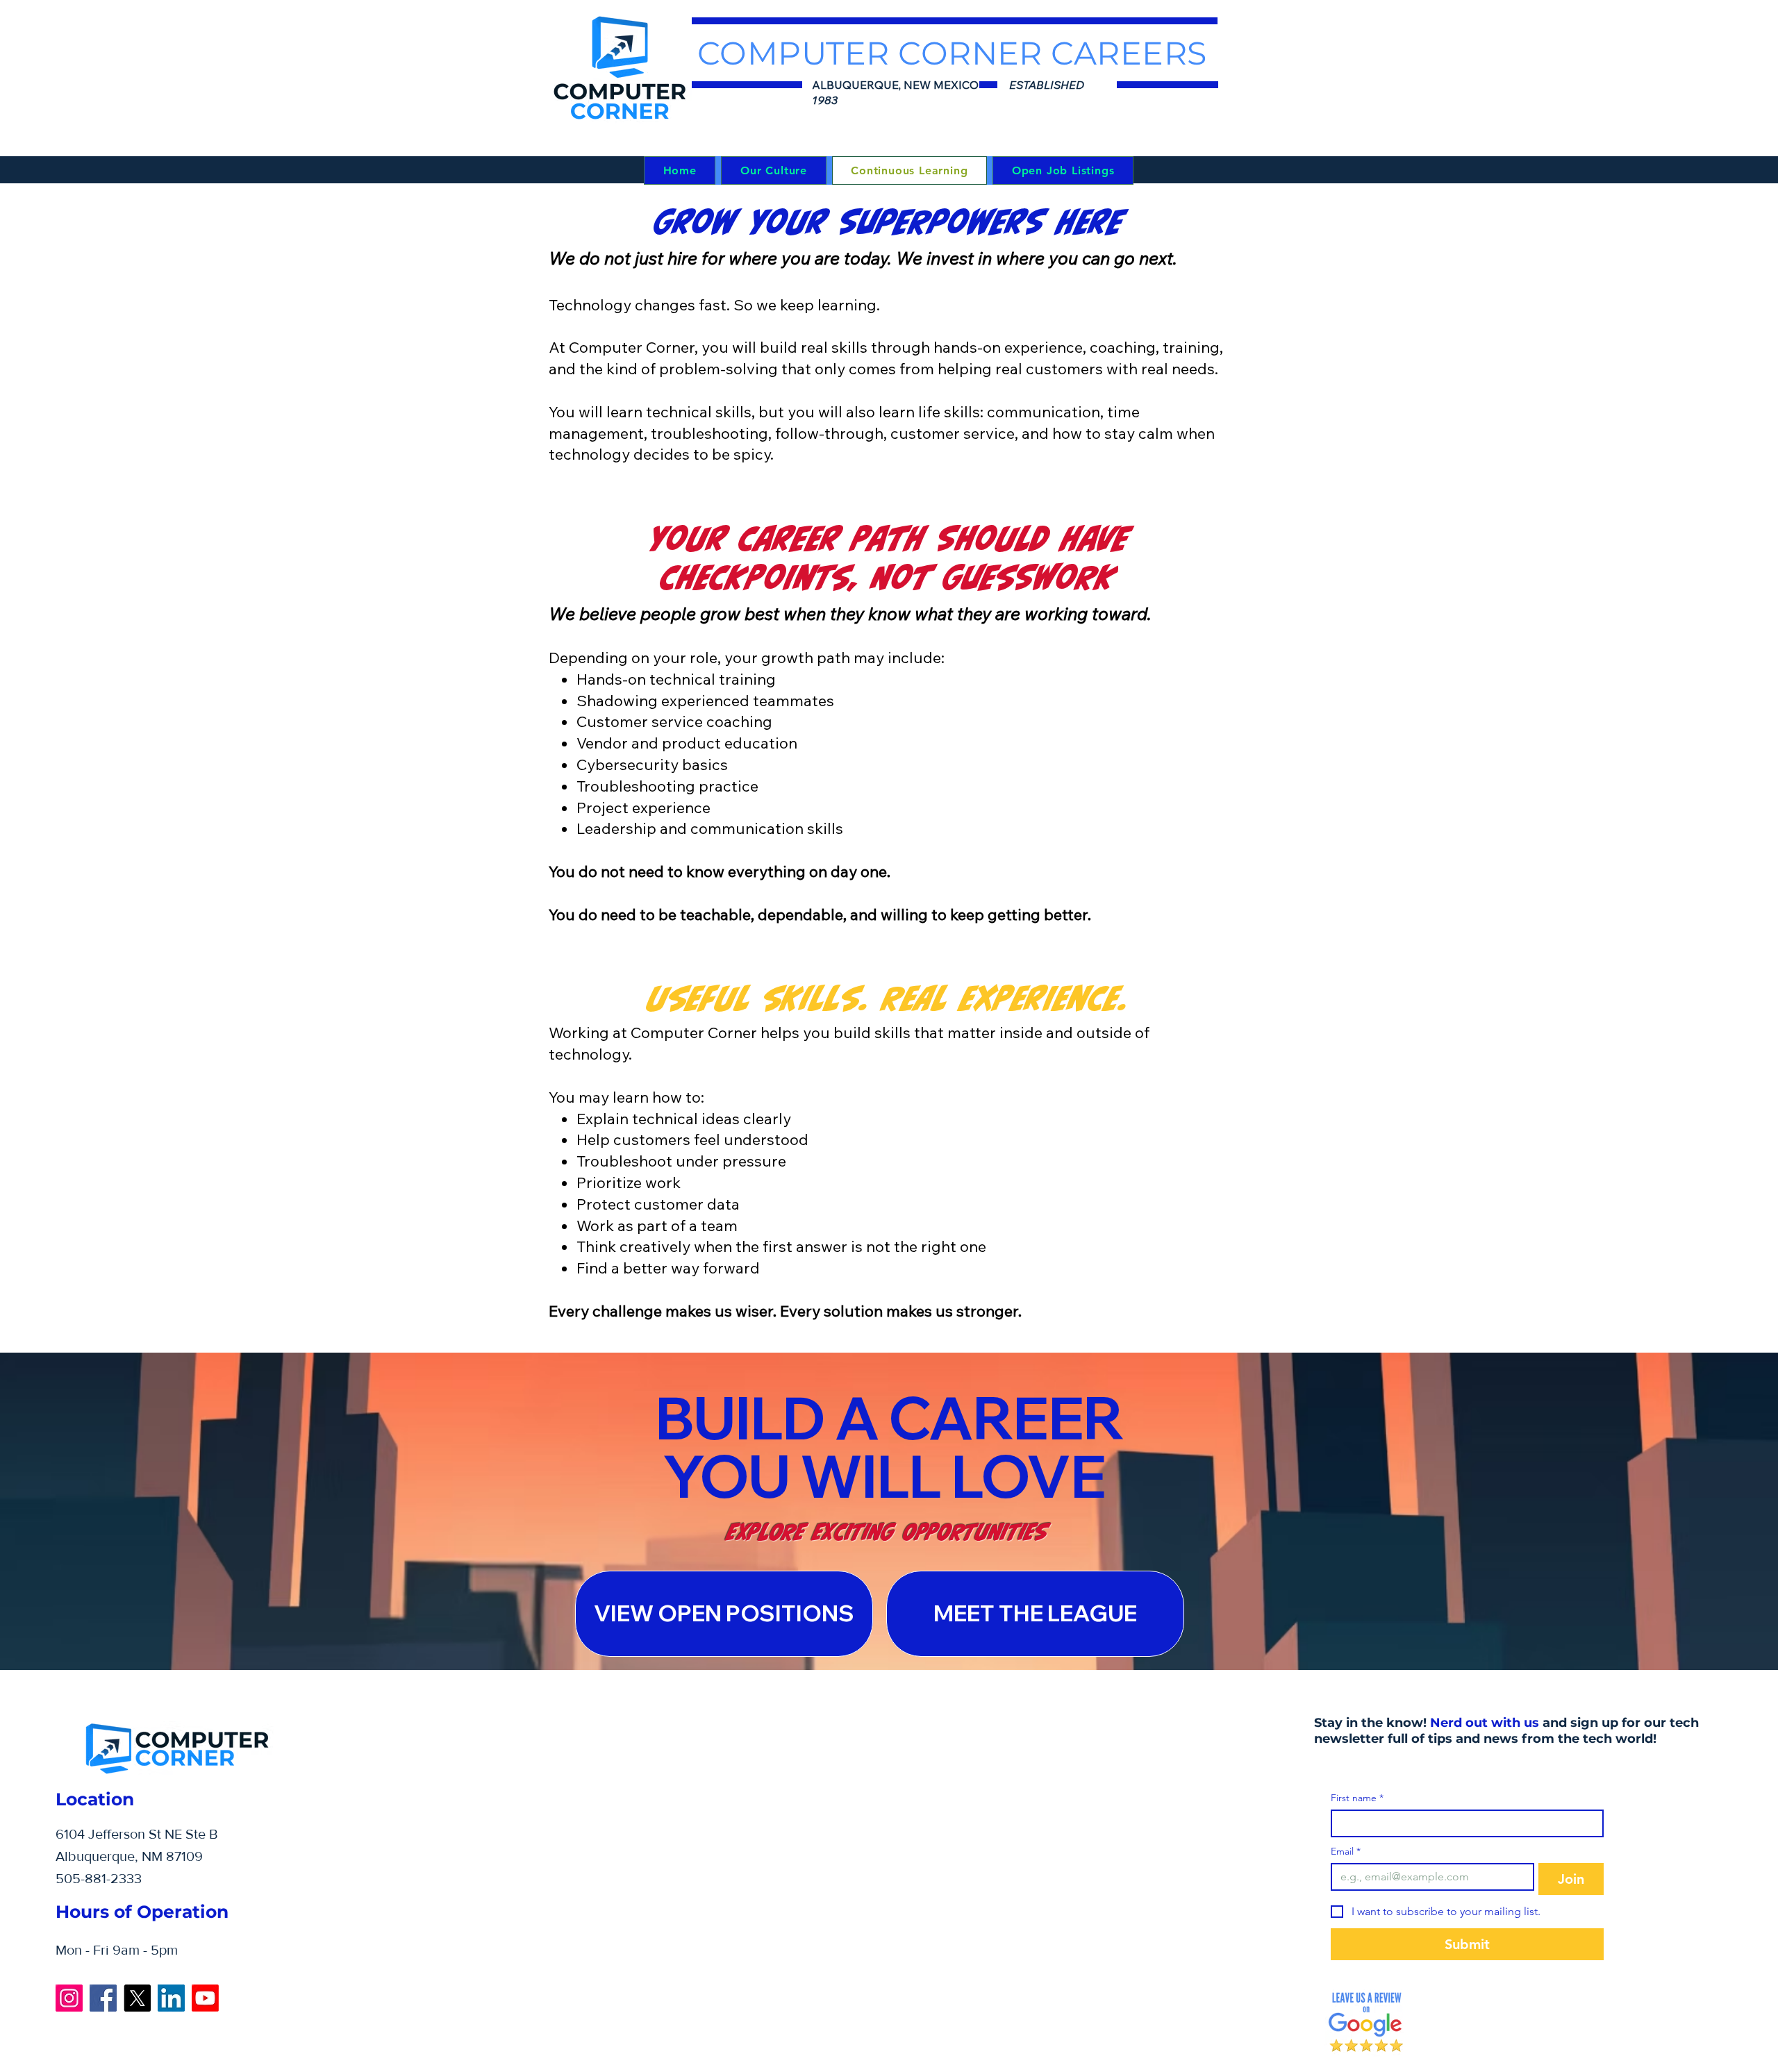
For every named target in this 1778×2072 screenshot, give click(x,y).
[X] (137, 1998)
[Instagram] (69, 1998)
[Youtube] (205, 1998)
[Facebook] (103, 1998)
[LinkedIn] (171, 1998)
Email (1346, 1852)
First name (1357, 1798)
